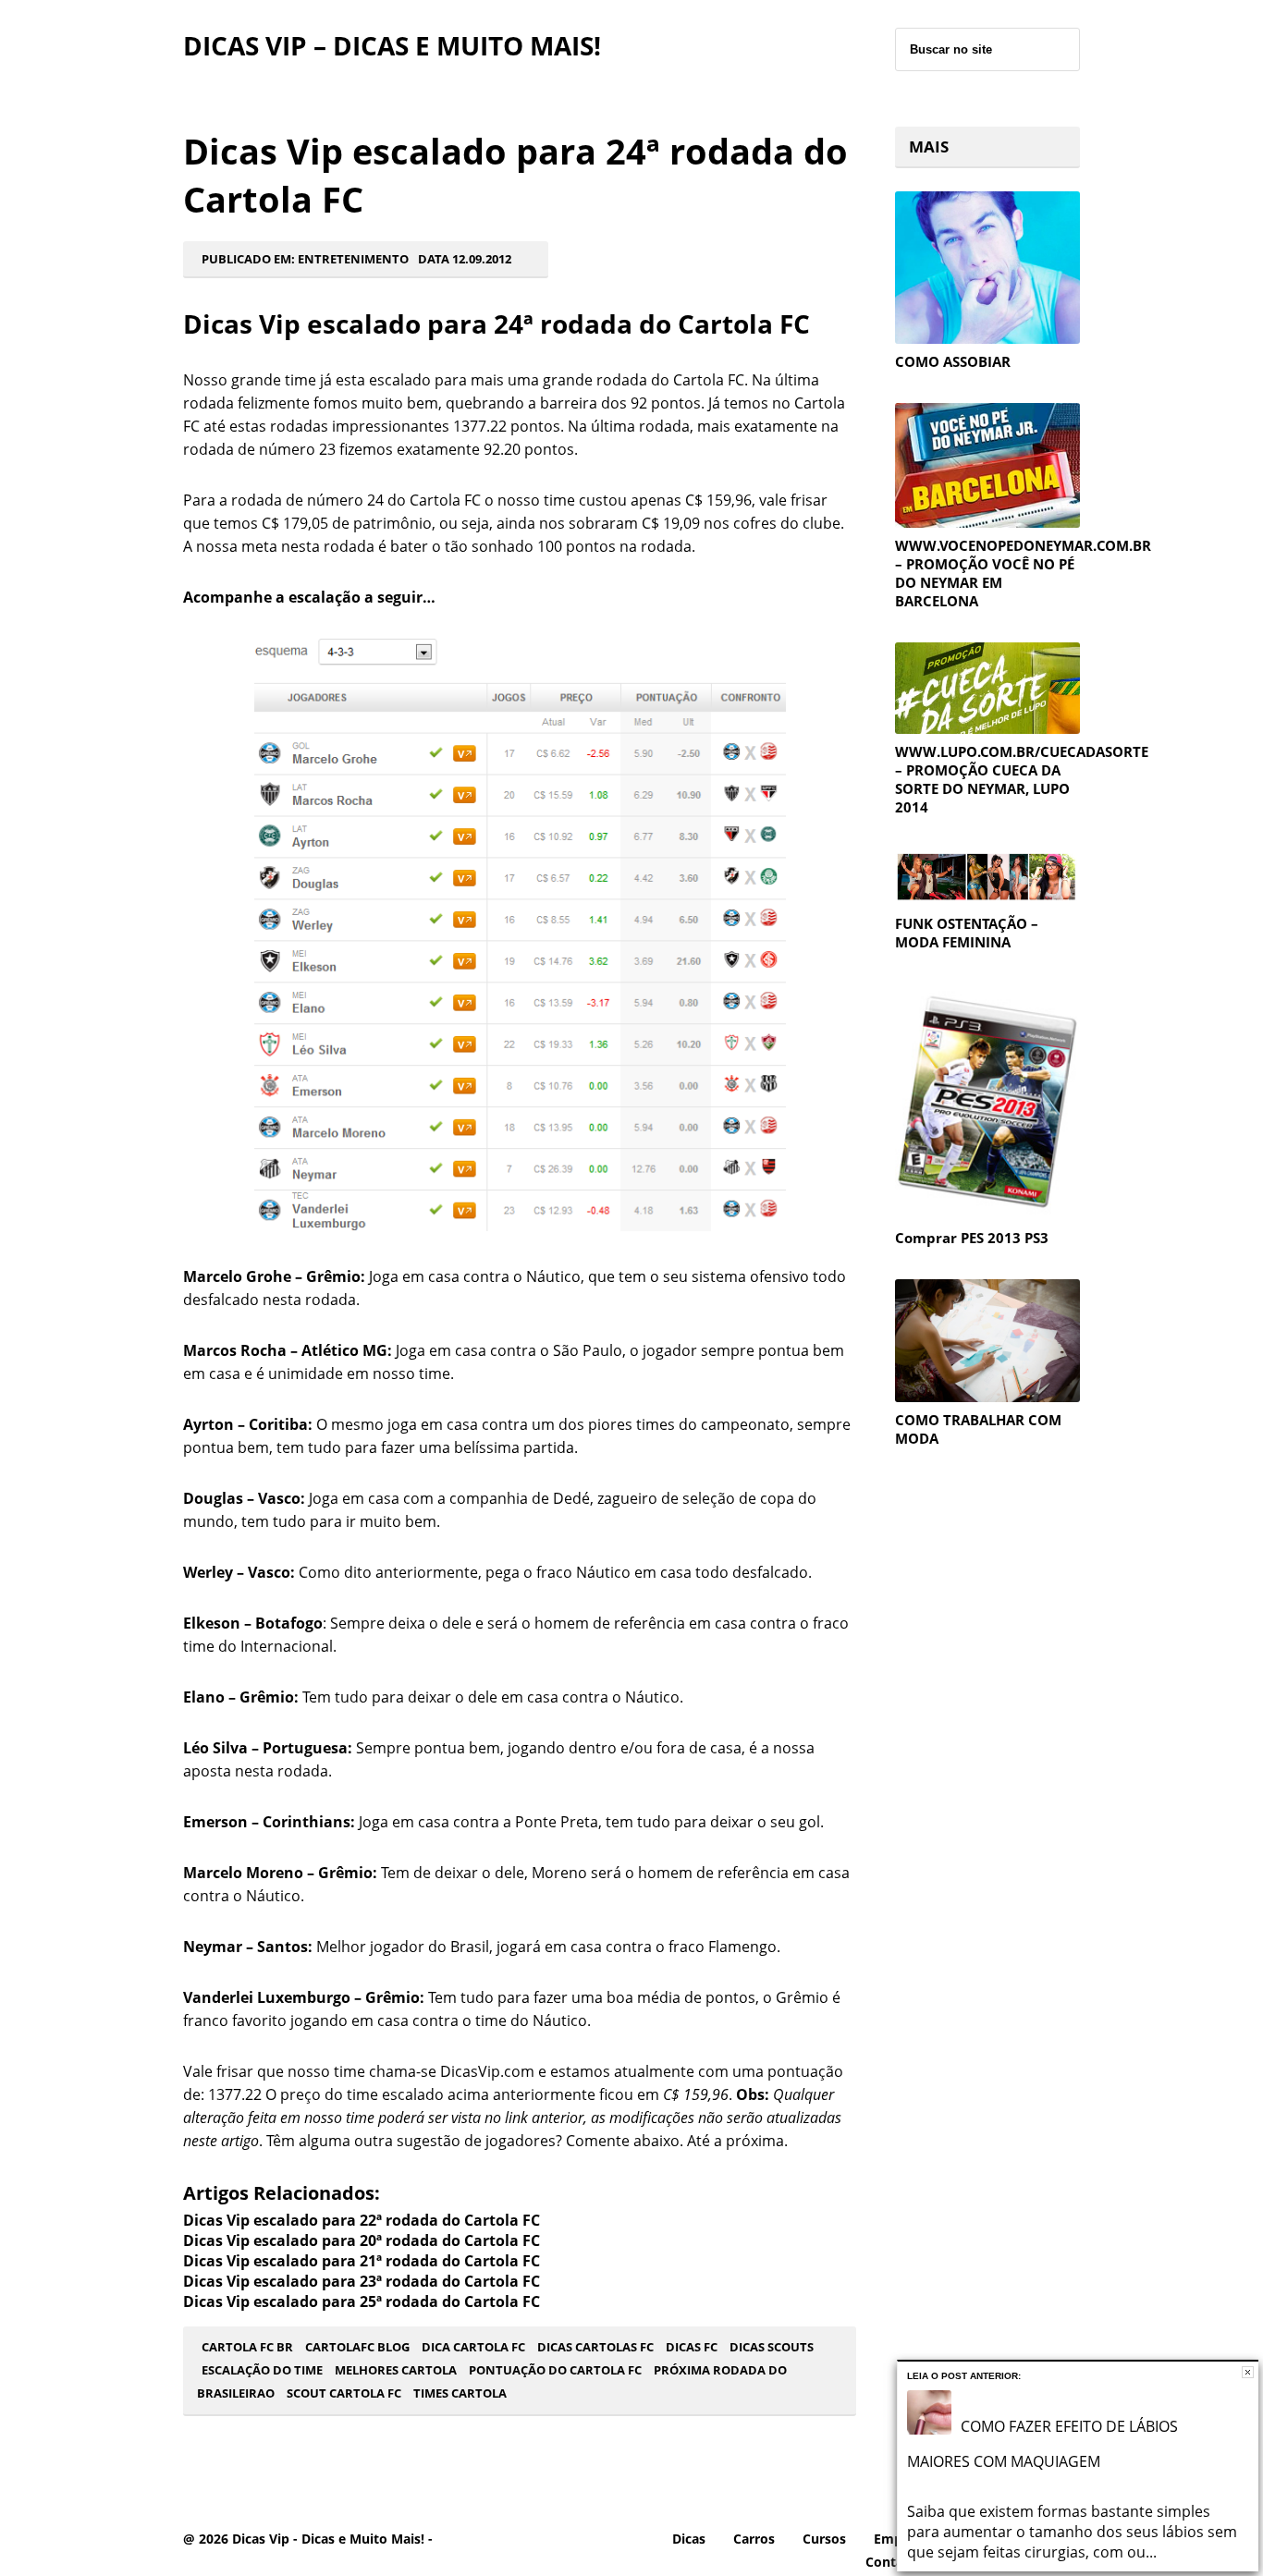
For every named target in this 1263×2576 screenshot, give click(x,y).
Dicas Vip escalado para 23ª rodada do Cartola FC (362, 2281)
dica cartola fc (473, 2347)
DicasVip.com (487, 2071)
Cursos (824, 2539)
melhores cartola (396, 2370)
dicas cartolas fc (595, 2347)
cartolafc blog (357, 2347)
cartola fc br (247, 2347)
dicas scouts (772, 2347)
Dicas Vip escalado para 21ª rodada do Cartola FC (362, 2261)
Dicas (689, 2539)
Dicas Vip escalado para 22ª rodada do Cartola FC (362, 2220)
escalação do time (262, 2370)
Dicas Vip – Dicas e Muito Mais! (392, 45)
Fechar (1248, 2372)
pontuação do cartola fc (555, 2370)
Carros (754, 2539)
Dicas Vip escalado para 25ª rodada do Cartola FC (362, 2301)
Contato (891, 2562)
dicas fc (692, 2347)
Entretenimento (353, 259)
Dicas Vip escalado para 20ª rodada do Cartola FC (362, 2240)
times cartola (460, 2393)
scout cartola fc (344, 2393)
